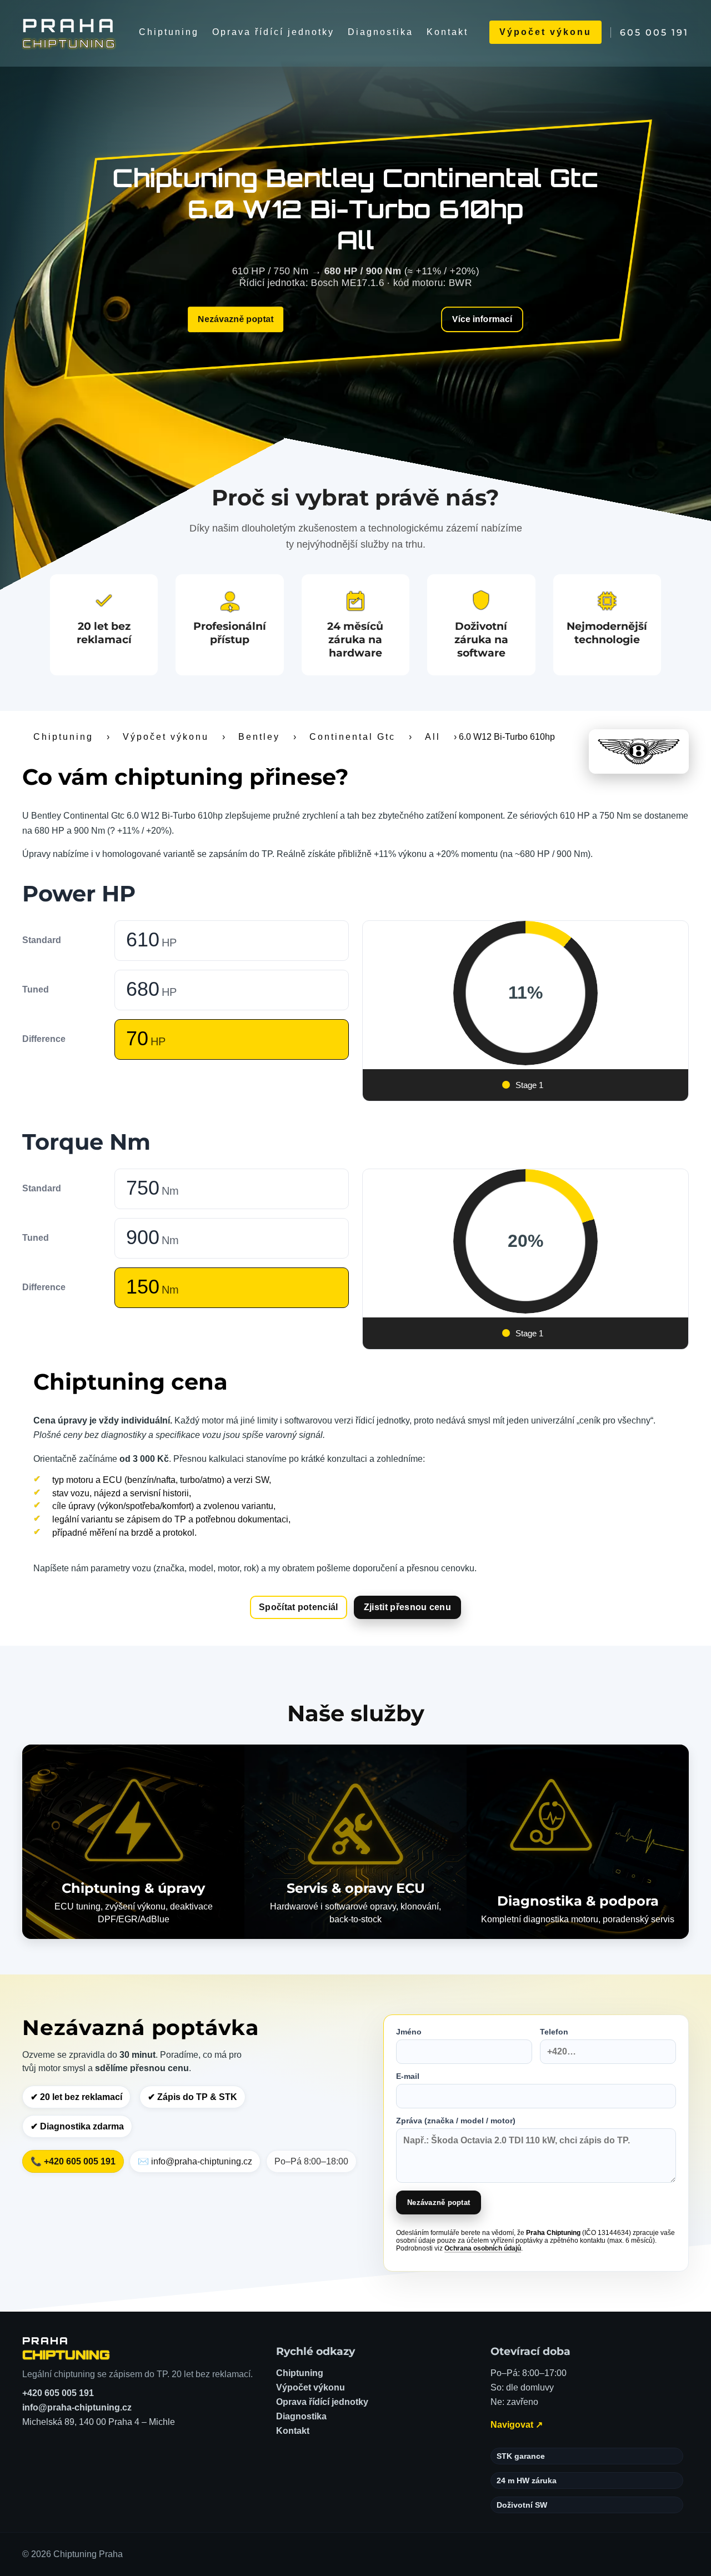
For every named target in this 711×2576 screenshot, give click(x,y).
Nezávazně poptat (236, 319)
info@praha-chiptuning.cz (77, 2407)
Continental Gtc (352, 737)
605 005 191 (654, 32)
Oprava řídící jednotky (273, 32)
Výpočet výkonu (545, 32)
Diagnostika (380, 32)
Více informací (482, 319)
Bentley (259, 737)
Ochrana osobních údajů (483, 2248)
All (433, 737)
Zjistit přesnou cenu (407, 1607)
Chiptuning (169, 32)
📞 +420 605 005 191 (73, 2161)
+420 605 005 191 (58, 2393)
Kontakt (447, 32)
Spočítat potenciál (299, 1607)
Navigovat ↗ (517, 2425)
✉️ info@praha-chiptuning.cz (195, 2161)
